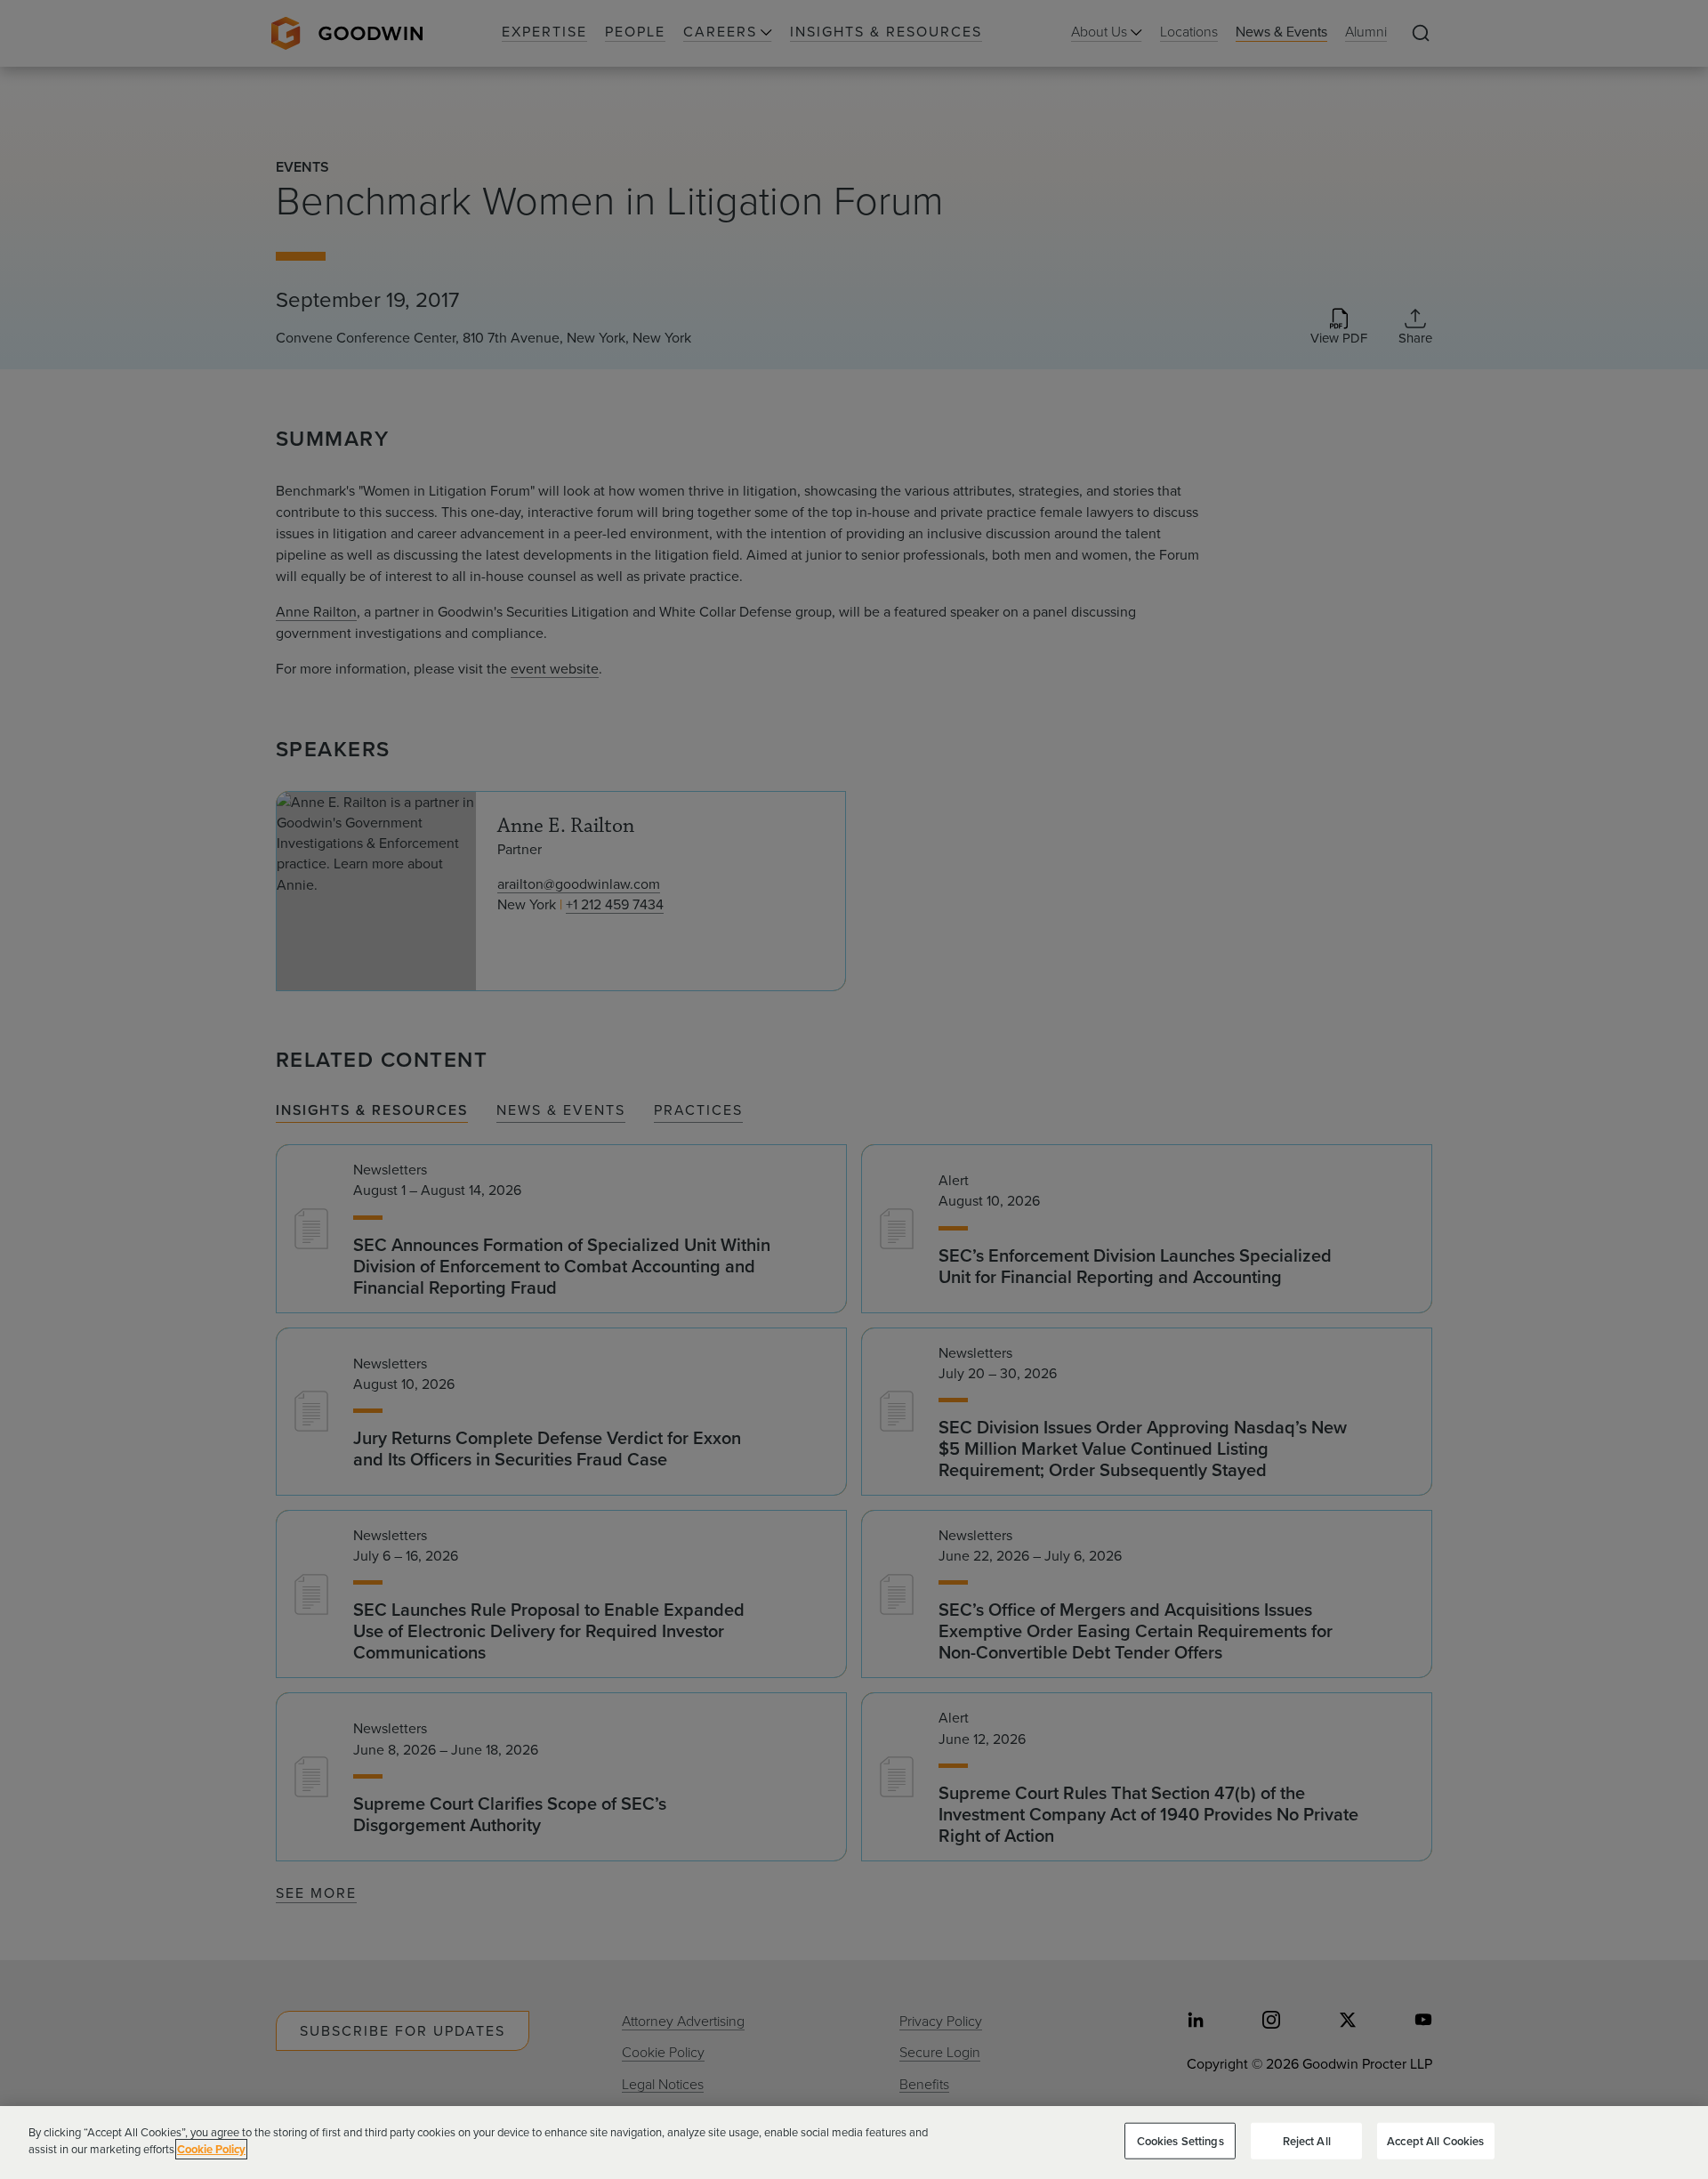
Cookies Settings (1180, 2141)
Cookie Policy (211, 2149)
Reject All (1307, 2141)
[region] (854, 2143)
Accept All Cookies (1435, 2141)
